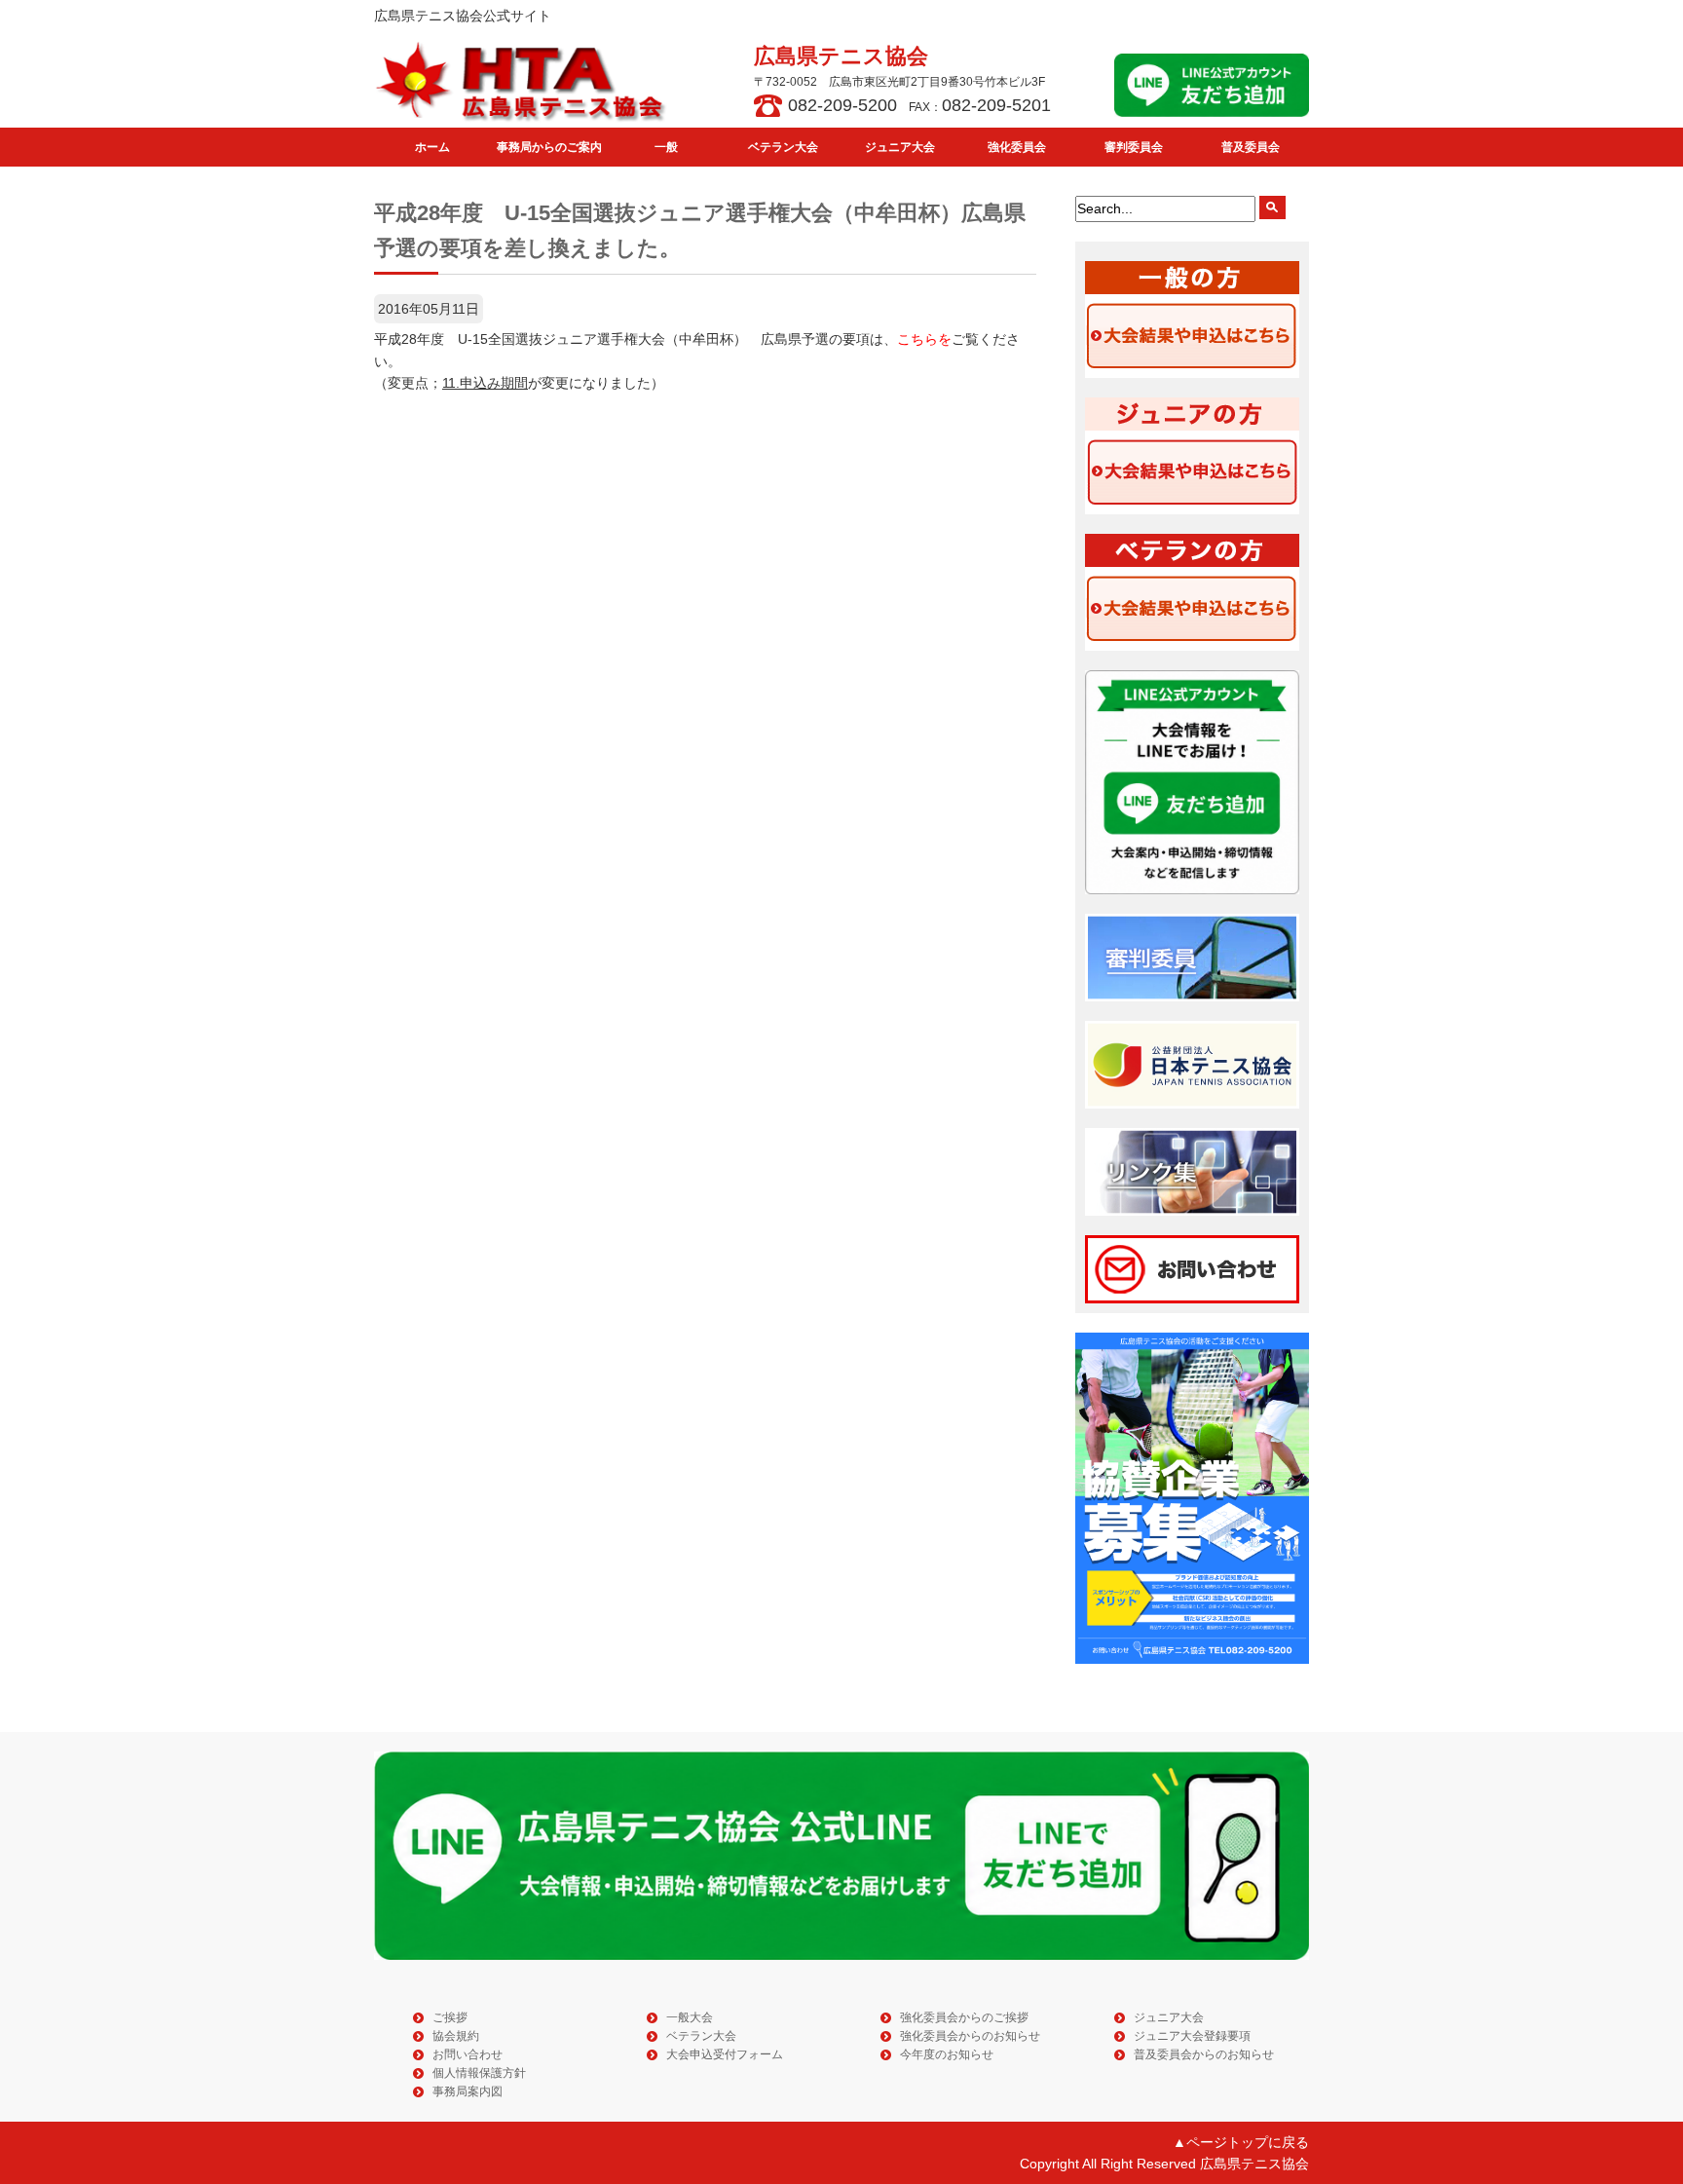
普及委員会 (1251, 147)
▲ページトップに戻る (1241, 2142)
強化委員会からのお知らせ (970, 2036)
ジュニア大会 (900, 147)
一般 (666, 147)
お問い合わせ (467, 2054)
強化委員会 (1017, 147)
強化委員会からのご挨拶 (964, 2017)
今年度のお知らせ (947, 2054)
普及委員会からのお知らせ (1204, 2054)
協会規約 (456, 2036)
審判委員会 (1134, 147)
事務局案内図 (467, 2091)
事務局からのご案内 (549, 147)
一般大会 (690, 2017)
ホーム (432, 147)
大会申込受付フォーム (725, 2054)
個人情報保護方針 (479, 2073)
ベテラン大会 (783, 147)
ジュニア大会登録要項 (1192, 2036)
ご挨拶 (450, 2017)
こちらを (924, 339)
